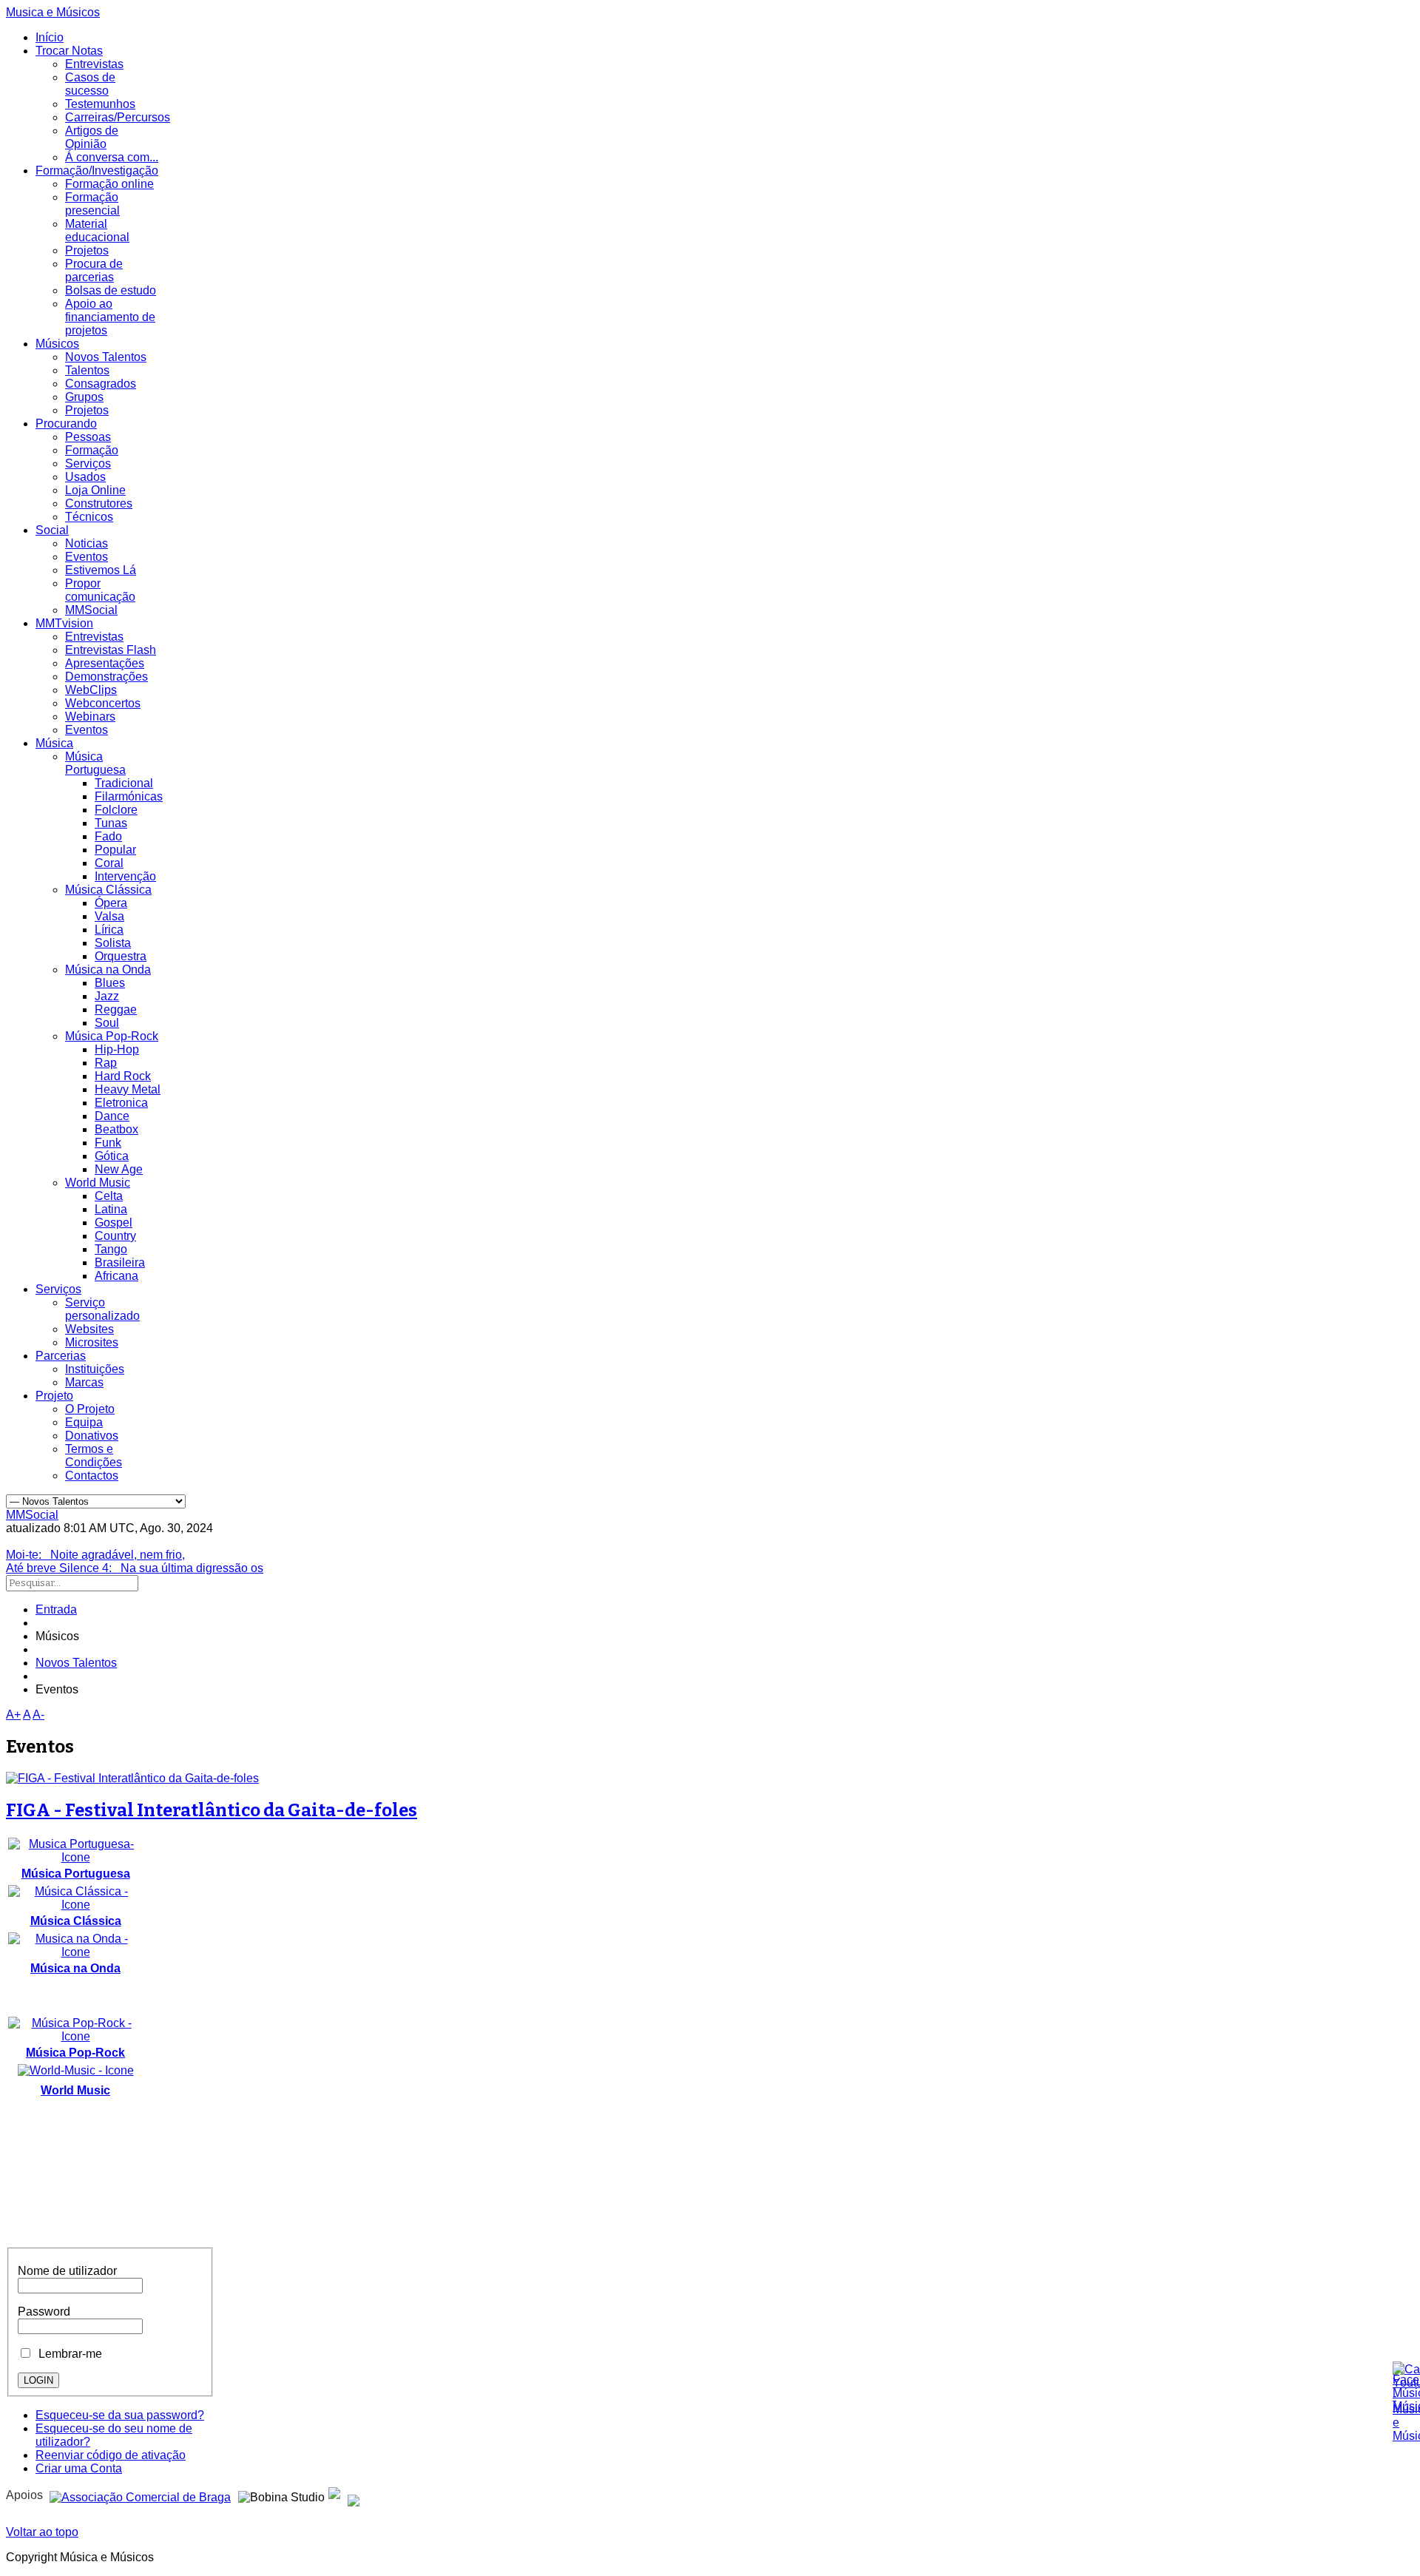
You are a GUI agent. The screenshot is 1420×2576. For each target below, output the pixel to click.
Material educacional (97, 230)
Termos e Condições (94, 1456)
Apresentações (105, 663)
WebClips (91, 690)
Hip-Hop (117, 1049)
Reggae (116, 1009)
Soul (107, 1023)
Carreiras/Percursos (118, 117)
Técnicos (89, 517)
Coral (109, 863)
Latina (111, 1209)
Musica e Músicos (53, 12)
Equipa (84, 1422)
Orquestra (121, 956)
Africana (116, 1276)
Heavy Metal (128, 1089)
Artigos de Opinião (92, 137)
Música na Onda (108, 970)
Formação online (109, 184)
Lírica (109, 930)
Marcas (84, 1382)
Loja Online (95, 490)
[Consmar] (140, 2495)
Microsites (92, 1342)
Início (50, 37)
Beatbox (116, 1129)
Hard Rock (123, 1076)
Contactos (92, 1476)
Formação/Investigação (97, 171)
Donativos (92, 1436)
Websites (89, 1329)
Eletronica (121, 1103)
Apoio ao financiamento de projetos (110, 317)
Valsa (109, 916)
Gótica (112, 1156)
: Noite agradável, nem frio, (95, 1555)
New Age (119, 1169)
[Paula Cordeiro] (334, 2495)
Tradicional (124, 783)
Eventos (87, 557)
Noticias (87, 543)
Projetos (87, 250)
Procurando (66, 424)
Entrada (56, 1609)
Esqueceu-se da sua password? (120, 2415)
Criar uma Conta (79, 2468)
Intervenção (125, 876)
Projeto (54, 1396)
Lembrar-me (67, 2354)
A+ (13, 1714)
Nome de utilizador (67, 2271)
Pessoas (88, 437)
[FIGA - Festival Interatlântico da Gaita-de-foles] (132, 1778)
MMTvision (64, 623)
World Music (98, 1183)
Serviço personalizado (102, 1309)
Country (115, 1236)
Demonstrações (106, 677)
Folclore (116, 810)
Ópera (111, 903)
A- (38, 1714)
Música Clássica (108, 890)
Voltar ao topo (42, 2532)
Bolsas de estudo (111, 290)
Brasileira (120, 1262)
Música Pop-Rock (112, 1036)
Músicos (57, 344)
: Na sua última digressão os (135, 1568)
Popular (115, 850)
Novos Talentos (106, 357)
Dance (112, 1116)
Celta (109, 1196)
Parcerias (61, 1356)
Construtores (99, 503)
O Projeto (90, 1409)
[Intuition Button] (354, 2495)
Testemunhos (100, 104)
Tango (111, 1249)
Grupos (84, 397)
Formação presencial (92, 204)
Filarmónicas (129, 796)
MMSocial (91, 610)
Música (54, 743)
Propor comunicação (100, 590)
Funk (108, 1143)
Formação (92, 450)
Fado (108, 836)
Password (44, 2312)
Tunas (111, 823)
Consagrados (101, 384)
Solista (113, 943)
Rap (106, 1063)
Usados (85, 477)
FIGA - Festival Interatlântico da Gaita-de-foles (212, 1810)
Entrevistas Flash (111, 650)
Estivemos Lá (101, 570)
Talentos (87, 370)
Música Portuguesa (95, 763)
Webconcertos (103, 703)
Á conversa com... (112, 157)
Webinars (90, 717)
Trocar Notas (69, 51)
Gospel (114, 1223)
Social (52, 530)
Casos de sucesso (90, 84)
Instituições (95, 1369)
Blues (110, 983)
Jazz (107, 996)
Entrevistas (94, 64)
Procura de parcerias (94, 270)
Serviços (88, 463)
